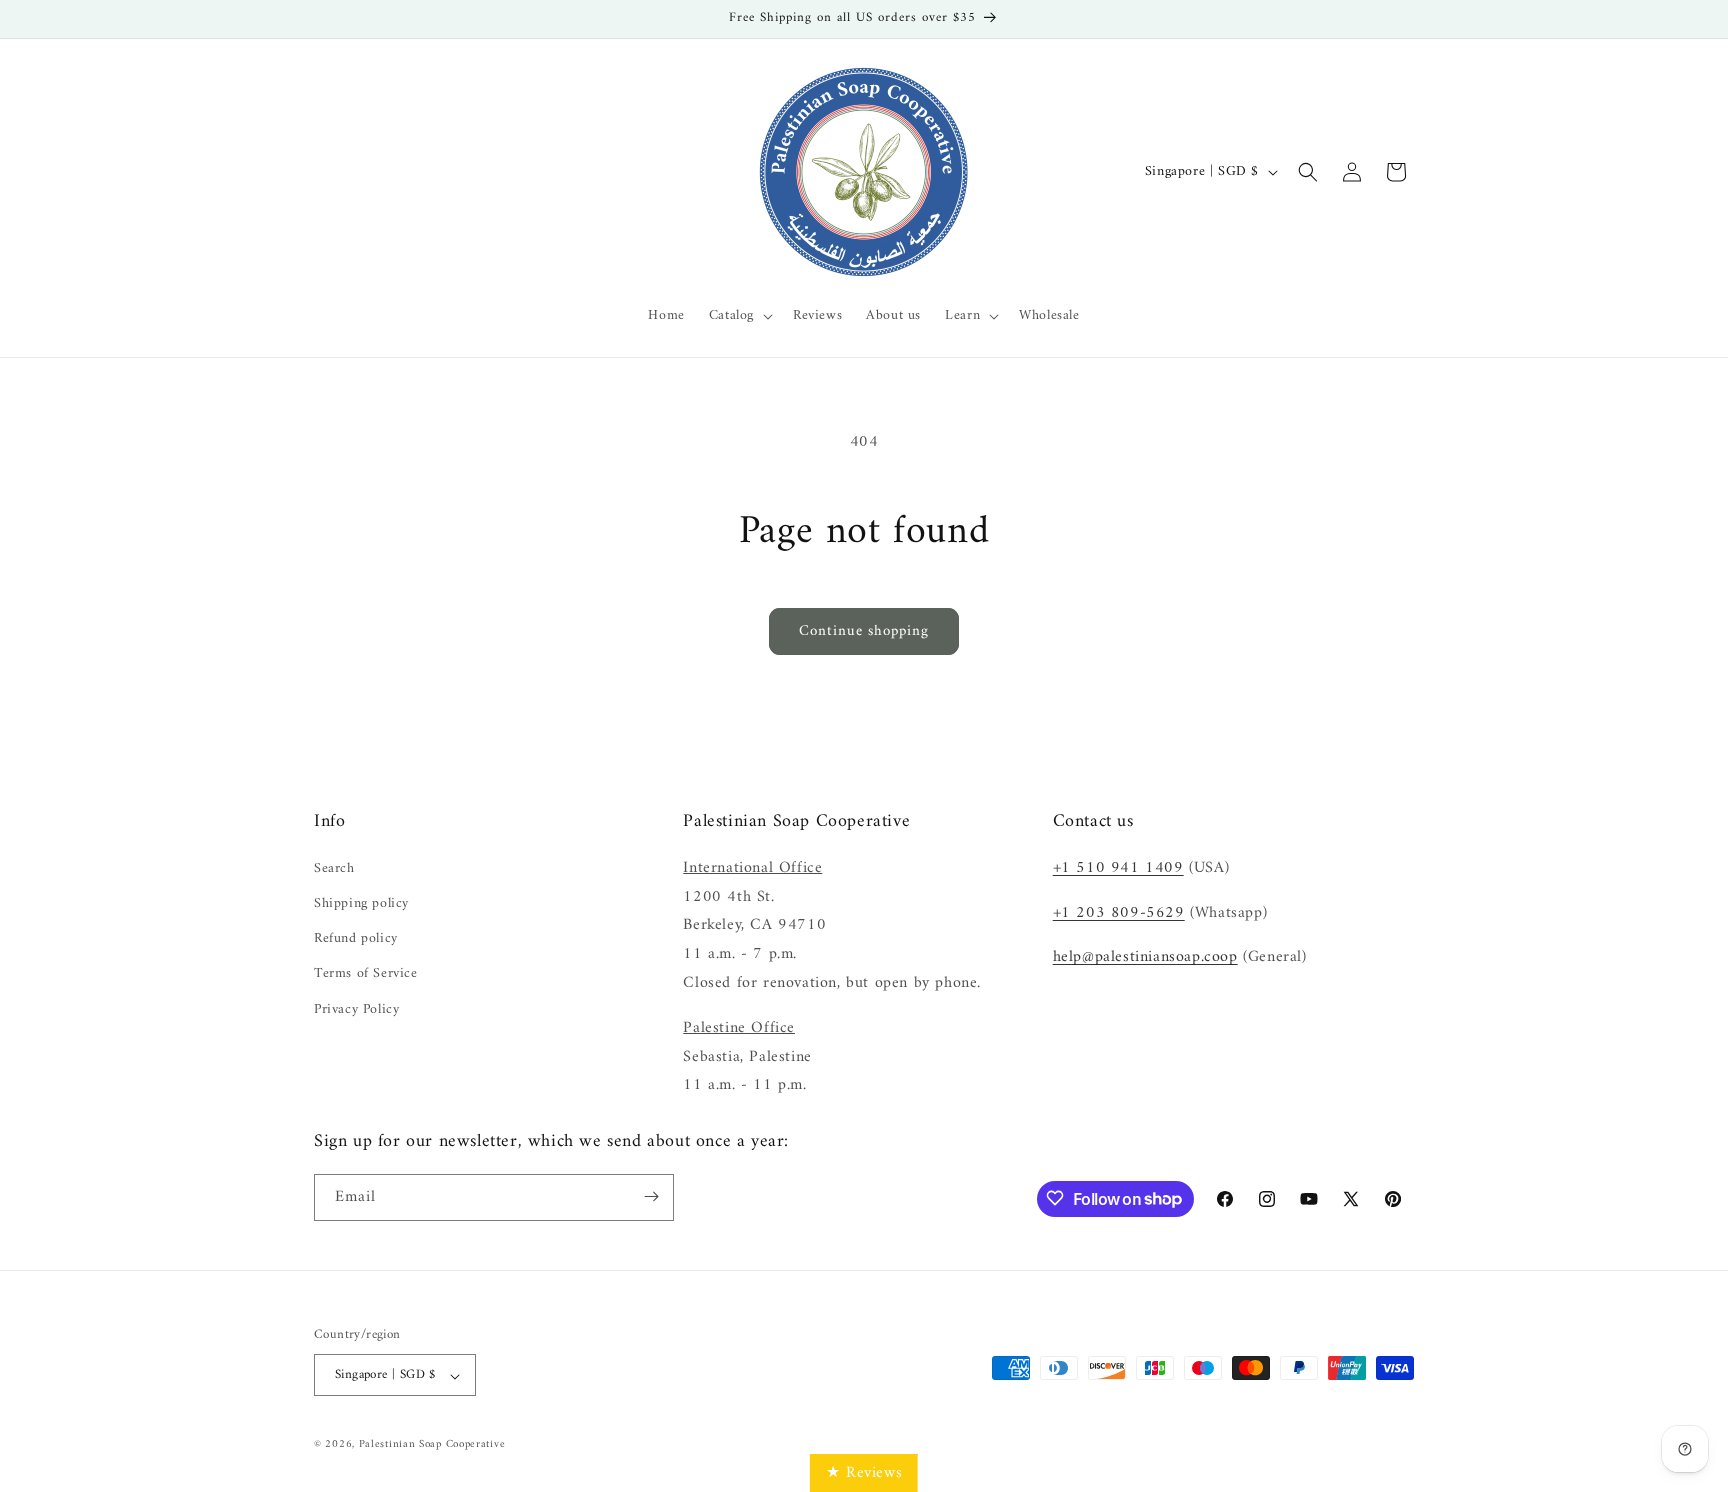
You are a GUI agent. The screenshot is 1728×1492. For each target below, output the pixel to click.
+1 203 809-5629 (1119, 912)
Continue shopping (864, 631)
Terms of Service (366, 973)
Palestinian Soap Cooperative (432, 1445)
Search (334, 867)
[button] (739, 316)
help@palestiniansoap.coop (1145, 957)
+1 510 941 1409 (1118, 867)
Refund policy (356, 938)
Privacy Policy (356, 1008)
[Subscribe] (651, 1196)
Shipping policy (361, 903)
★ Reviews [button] (864, 1473)
